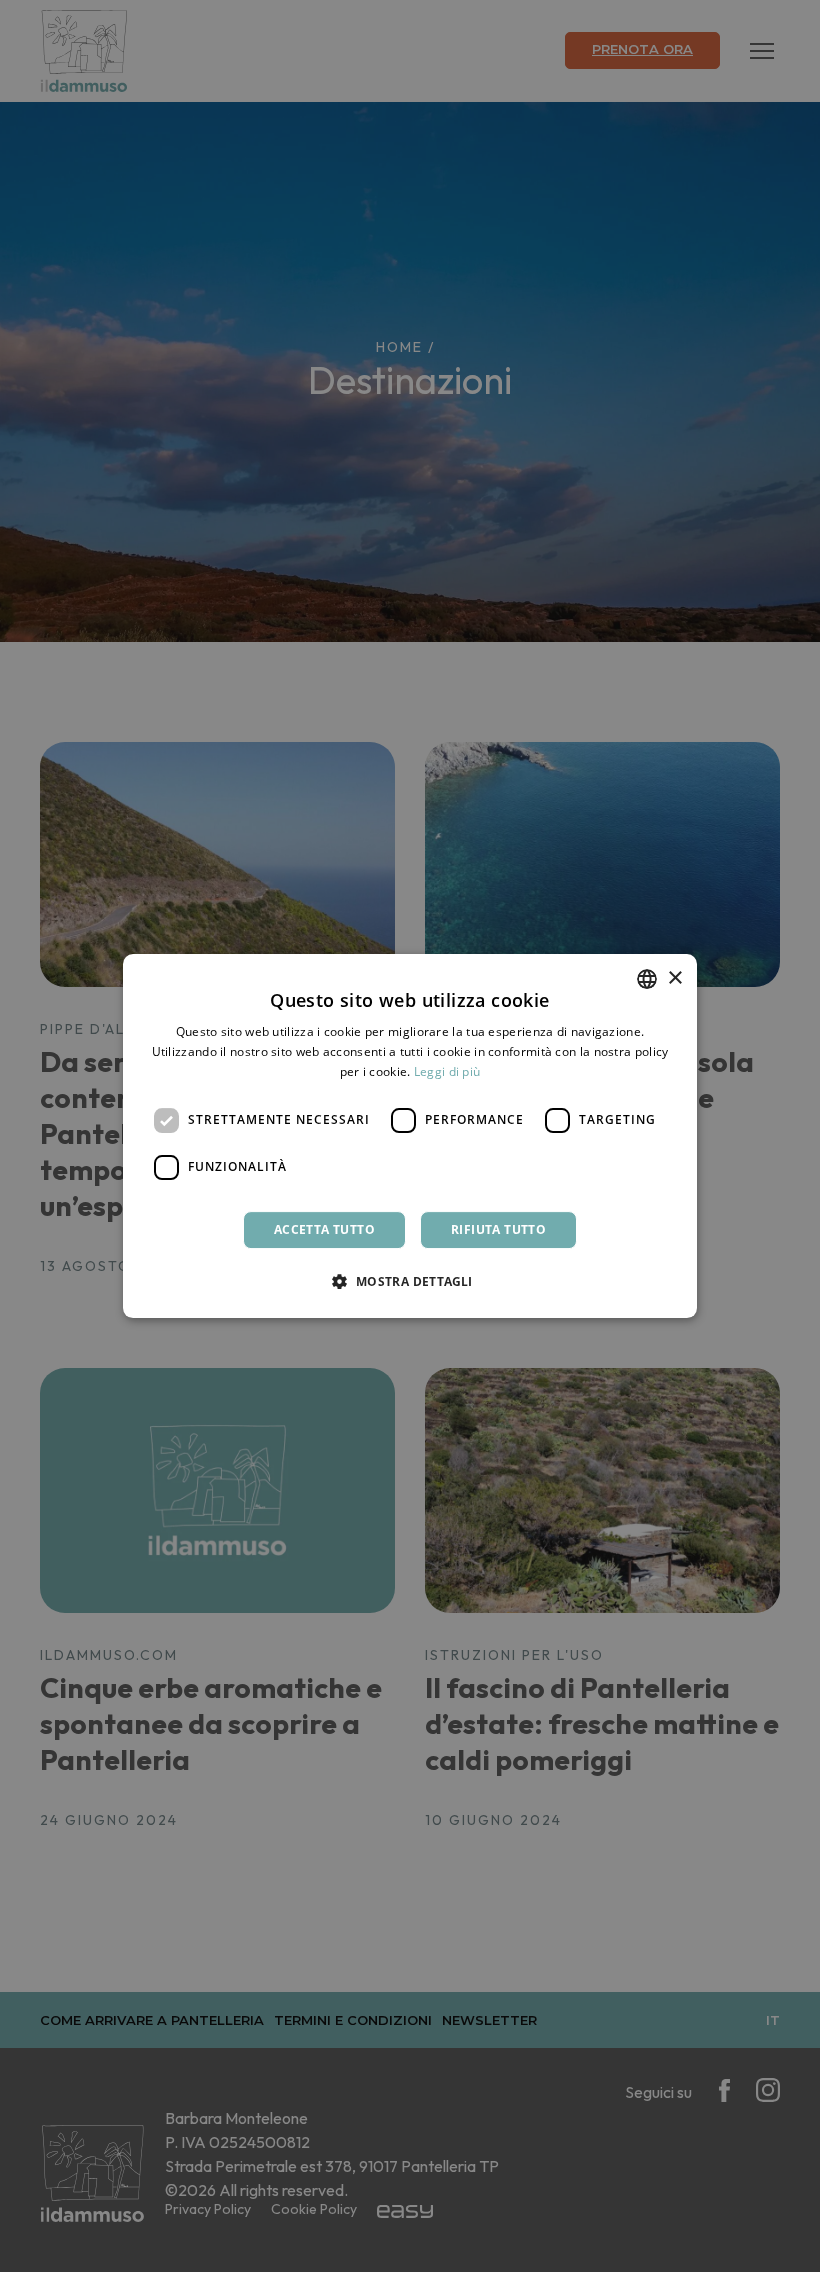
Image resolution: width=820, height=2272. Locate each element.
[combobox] (647, 979)
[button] (409, 1281)
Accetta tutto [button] (324, 1229)
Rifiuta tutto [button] (498, 1229)
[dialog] (410, 1136)
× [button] (674, 978)
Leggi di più (447, 1071)
